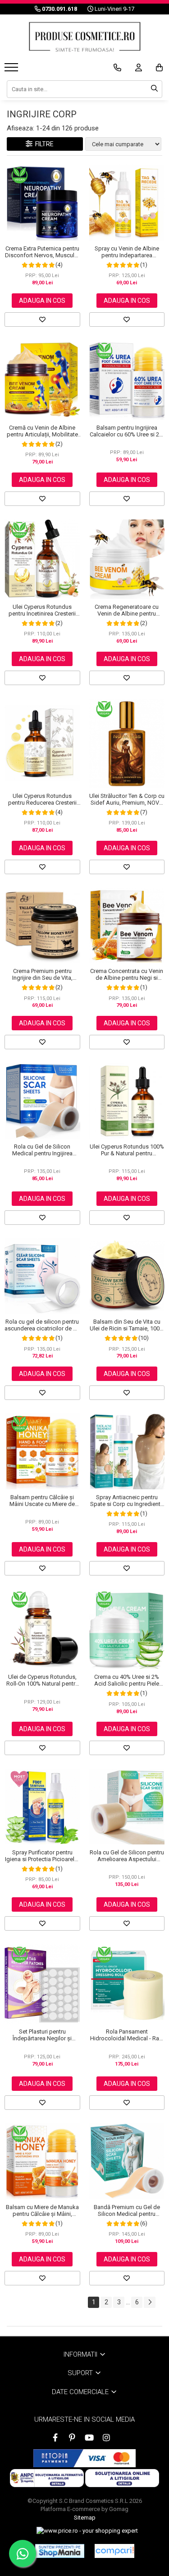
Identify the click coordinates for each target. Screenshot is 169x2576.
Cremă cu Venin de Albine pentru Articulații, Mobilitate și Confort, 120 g (42, 431)
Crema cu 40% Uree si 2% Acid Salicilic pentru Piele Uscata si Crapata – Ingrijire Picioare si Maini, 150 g (127, 1680)
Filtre (43, 144)
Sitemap (85, 2518)
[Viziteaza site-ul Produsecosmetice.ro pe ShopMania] (60, 2551)
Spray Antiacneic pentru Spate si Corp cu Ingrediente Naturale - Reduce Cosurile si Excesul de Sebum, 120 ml (127, 1501)
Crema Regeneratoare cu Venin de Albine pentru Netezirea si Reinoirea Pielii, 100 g (127, 610)
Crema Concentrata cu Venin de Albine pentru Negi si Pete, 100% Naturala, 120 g (127, 974)
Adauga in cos (42, 301)
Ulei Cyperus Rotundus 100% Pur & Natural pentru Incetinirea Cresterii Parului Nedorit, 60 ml (127, 1150)
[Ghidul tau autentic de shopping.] (114, 2551)
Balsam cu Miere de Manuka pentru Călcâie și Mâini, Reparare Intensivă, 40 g (42, 2210)
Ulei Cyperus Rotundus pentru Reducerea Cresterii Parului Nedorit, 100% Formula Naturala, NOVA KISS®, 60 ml (42, 799)
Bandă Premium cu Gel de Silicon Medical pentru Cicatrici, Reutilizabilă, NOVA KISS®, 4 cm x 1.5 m (127, 2210)
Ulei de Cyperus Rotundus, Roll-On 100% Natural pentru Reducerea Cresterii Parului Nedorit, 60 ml (42, 1680)
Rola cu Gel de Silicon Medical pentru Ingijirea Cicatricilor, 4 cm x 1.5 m (42, 1150)
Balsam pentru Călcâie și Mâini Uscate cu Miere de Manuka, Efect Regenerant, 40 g (42, 1501)
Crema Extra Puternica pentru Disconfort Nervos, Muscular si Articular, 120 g (42, 252)
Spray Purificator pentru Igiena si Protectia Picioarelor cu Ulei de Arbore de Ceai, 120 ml (42, 1856)
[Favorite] (42, 320)
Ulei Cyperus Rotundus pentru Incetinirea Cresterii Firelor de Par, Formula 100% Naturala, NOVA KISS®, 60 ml (42, 610)
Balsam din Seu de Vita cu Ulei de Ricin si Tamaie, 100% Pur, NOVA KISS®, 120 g (127, 1325)
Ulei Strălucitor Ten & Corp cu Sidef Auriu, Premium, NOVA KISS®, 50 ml (127, 799)
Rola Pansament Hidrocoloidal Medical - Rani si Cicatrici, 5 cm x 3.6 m (127, 2035)
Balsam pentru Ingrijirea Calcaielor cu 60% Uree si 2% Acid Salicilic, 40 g (127, 431)
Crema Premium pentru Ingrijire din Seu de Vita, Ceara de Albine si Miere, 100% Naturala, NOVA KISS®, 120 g (42, 974)
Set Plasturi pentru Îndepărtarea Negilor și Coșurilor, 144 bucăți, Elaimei (42, 2035)
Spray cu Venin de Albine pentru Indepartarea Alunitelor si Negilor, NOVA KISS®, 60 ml (127, 252)
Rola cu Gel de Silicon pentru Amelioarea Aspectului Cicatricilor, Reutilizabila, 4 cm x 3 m (127, 1856)
